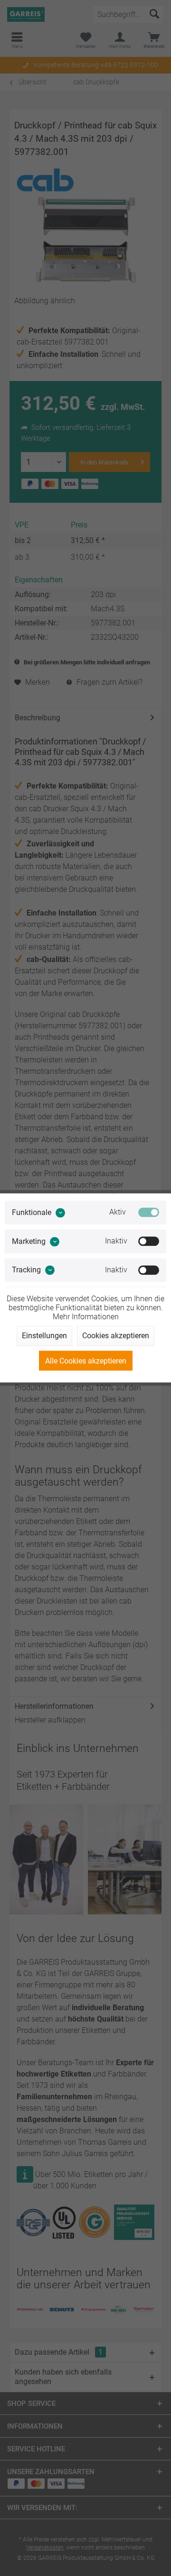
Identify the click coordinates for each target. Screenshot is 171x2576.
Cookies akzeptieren (116, 1336)
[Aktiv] (149, 1212)
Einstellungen (44, 1336)
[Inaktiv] (149, 1241)
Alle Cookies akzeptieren (86, 1361)
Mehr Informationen (86, 1317)
